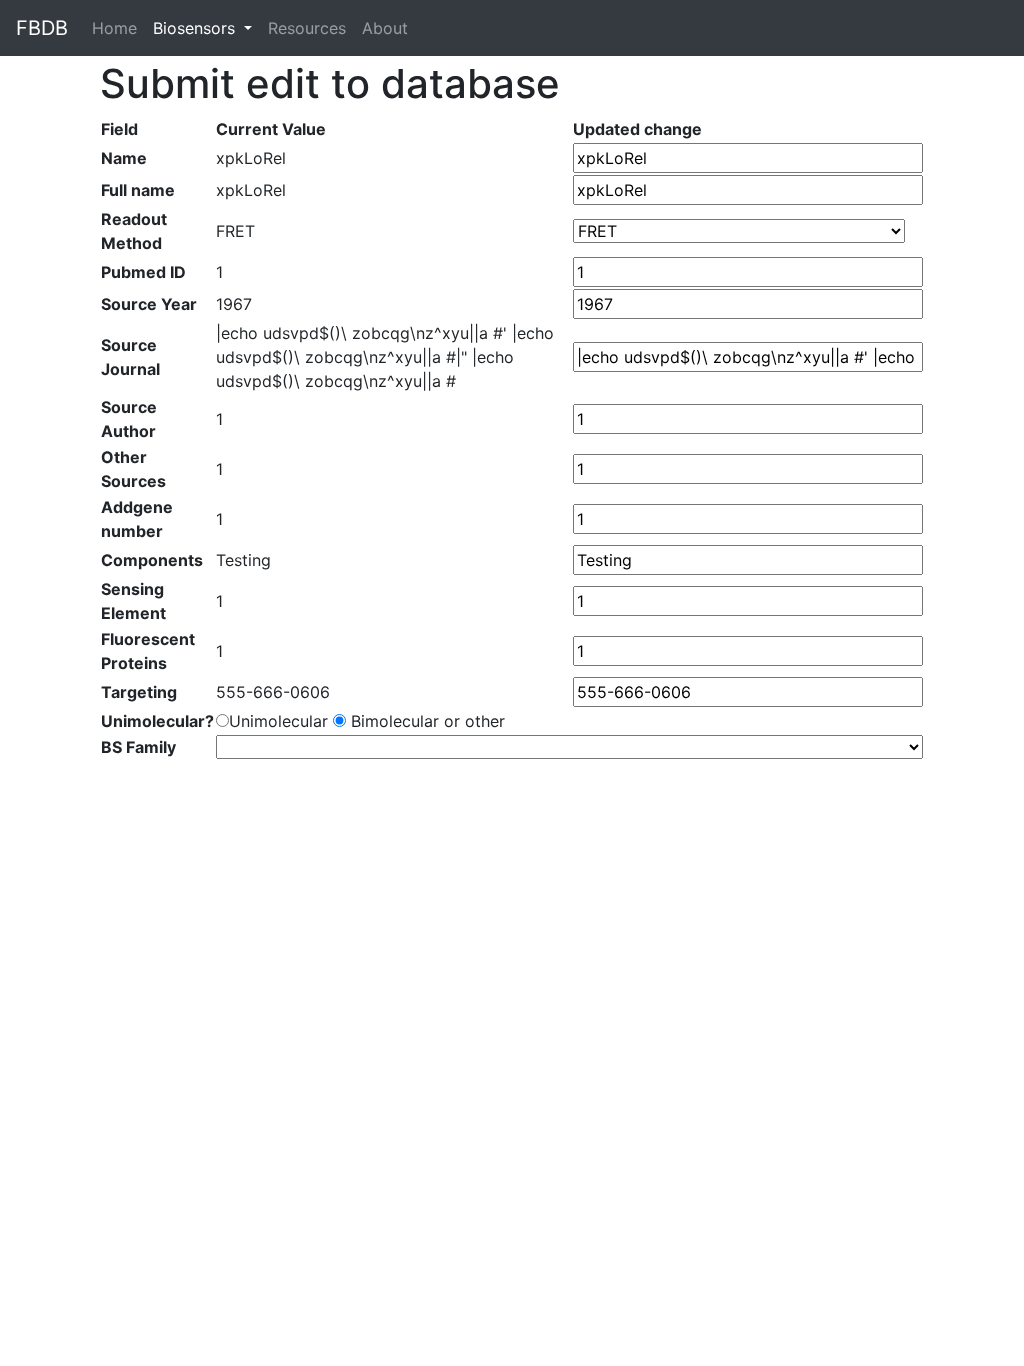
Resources (307, 28)
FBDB (42, 28)
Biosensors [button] (196, 28)
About (385, 28)
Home (118, 28)
